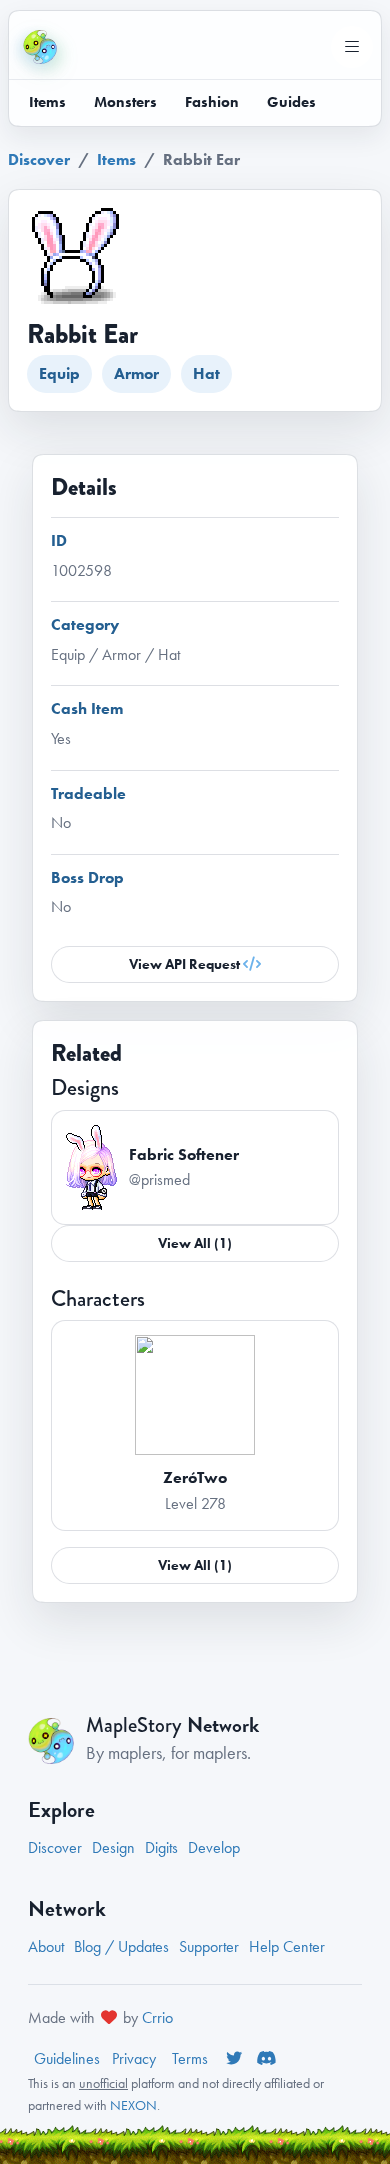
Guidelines (67, 2058)
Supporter (209, 1946)
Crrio (157, 2017)
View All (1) (195, 1243)
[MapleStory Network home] (40, 47)
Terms (192, 2058)
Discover (39, 159)
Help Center (287, 1946)
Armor (136, 373)
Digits (161, 1847)
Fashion (212, 102)
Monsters (125, 102)
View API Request (186, 964)
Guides (291, 102)
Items (47, 102)
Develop (214, 1847)
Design (113, 1847)
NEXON (133, 2105)
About (46, 1946)
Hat (206, 373)
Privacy (136, 2058)
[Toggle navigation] (352, 47)
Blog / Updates (121, 1946)
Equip (59, 373)
